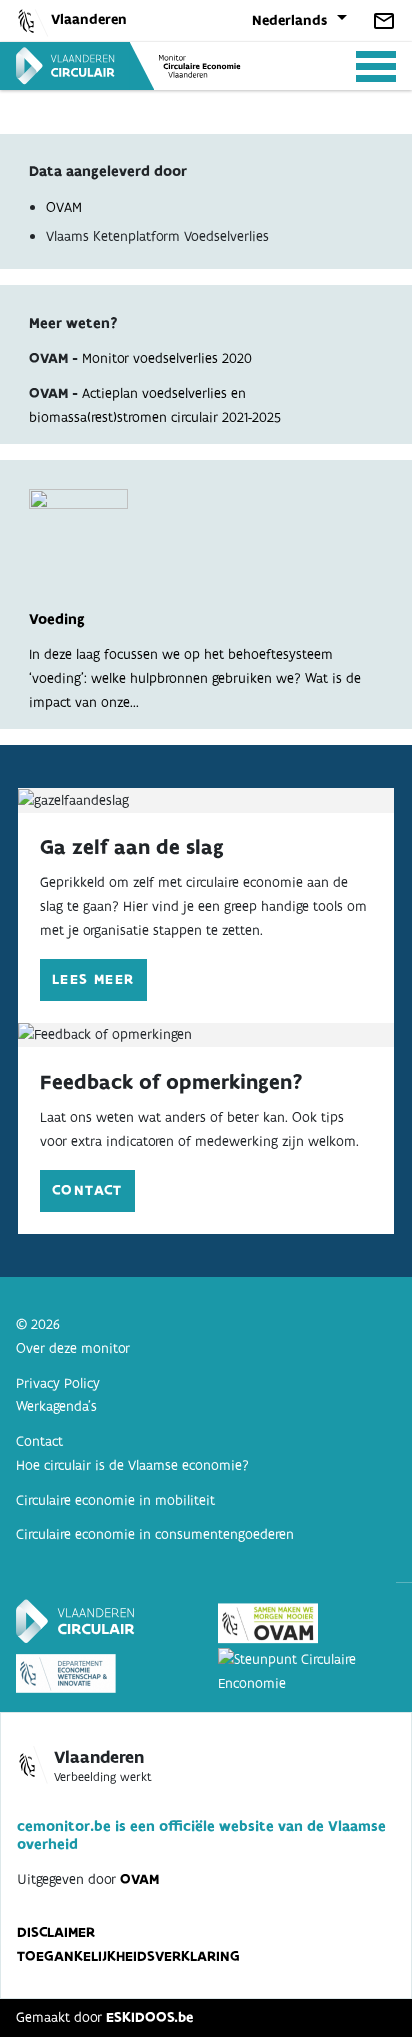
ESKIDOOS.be (149, 2017)
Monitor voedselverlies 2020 (167, 358)
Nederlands (289, 20)
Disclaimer (56, 1932)
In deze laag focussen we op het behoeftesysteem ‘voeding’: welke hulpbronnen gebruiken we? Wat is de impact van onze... (195, 660)
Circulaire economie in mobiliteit (115, 1500)
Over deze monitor (73, 1348)
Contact (87, 1190)
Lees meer (93, 979)
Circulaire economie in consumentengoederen (155, 1534)
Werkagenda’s (56, 1406)
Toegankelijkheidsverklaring (128, 1956)
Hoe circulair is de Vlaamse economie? (132, 1465)
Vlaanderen (89, 19)
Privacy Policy (58, 1383)
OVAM (64, 207)
